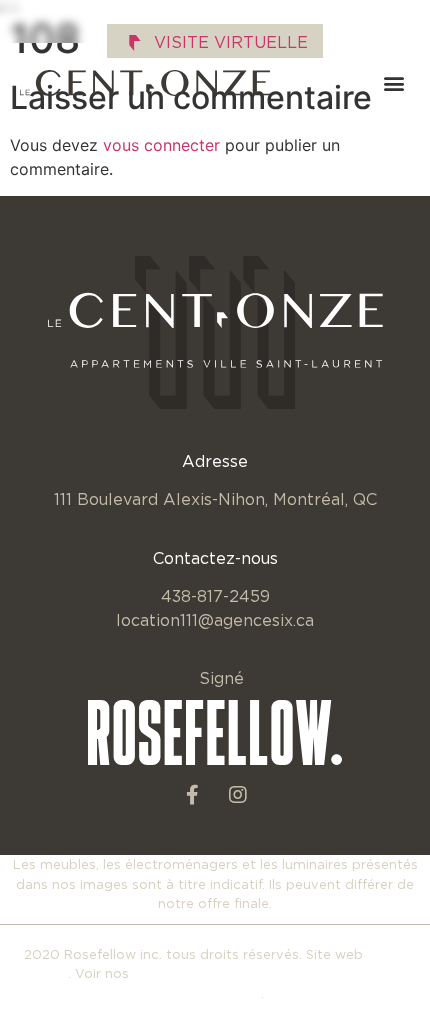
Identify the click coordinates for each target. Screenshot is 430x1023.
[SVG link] (145, 83)
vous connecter (161, 145)
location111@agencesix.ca (215, 620)
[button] (393, 83)
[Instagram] (238, 795)
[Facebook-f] (193, 795)
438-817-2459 (215, 596)
